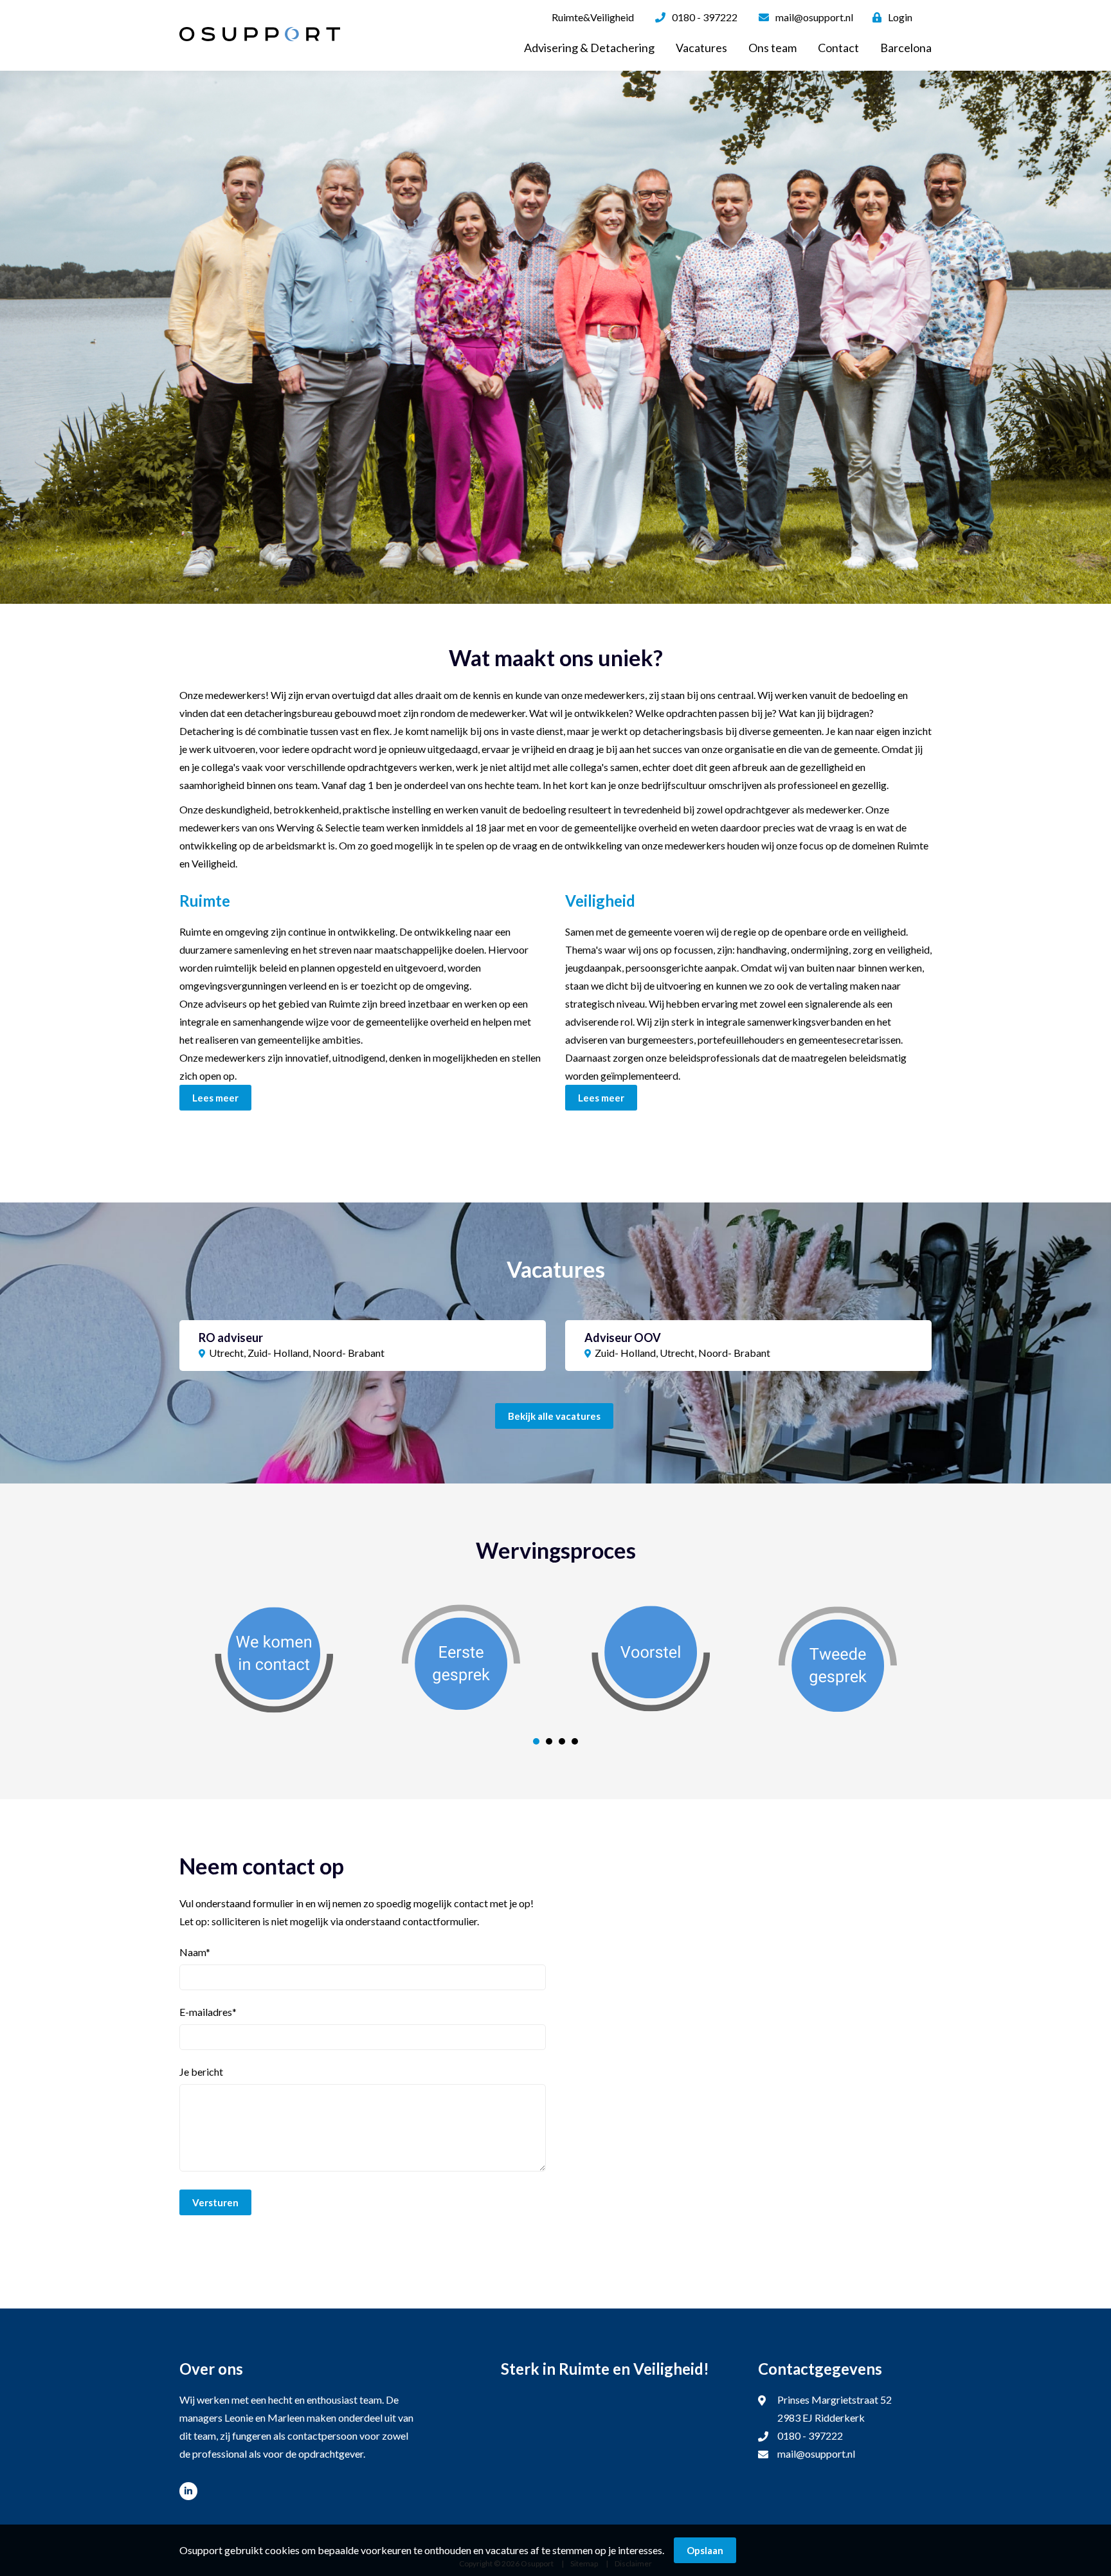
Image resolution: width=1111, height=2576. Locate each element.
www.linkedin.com (188, 2491)
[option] (555, 337)
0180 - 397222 (705, 17)
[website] (260, 34)
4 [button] (575, 1741)
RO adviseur (231, 1338)
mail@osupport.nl (814, 17)
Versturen (215, 2202)
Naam (195, 1952)
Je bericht (201, 2072)
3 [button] (562, 1741)
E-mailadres (208, 2012)
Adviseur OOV (623, 1338)
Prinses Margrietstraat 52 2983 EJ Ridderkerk (835, 2408)
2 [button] (549, 1741)
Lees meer (215, 1098)
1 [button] (536, 1741)
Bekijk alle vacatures (554, 1416)
